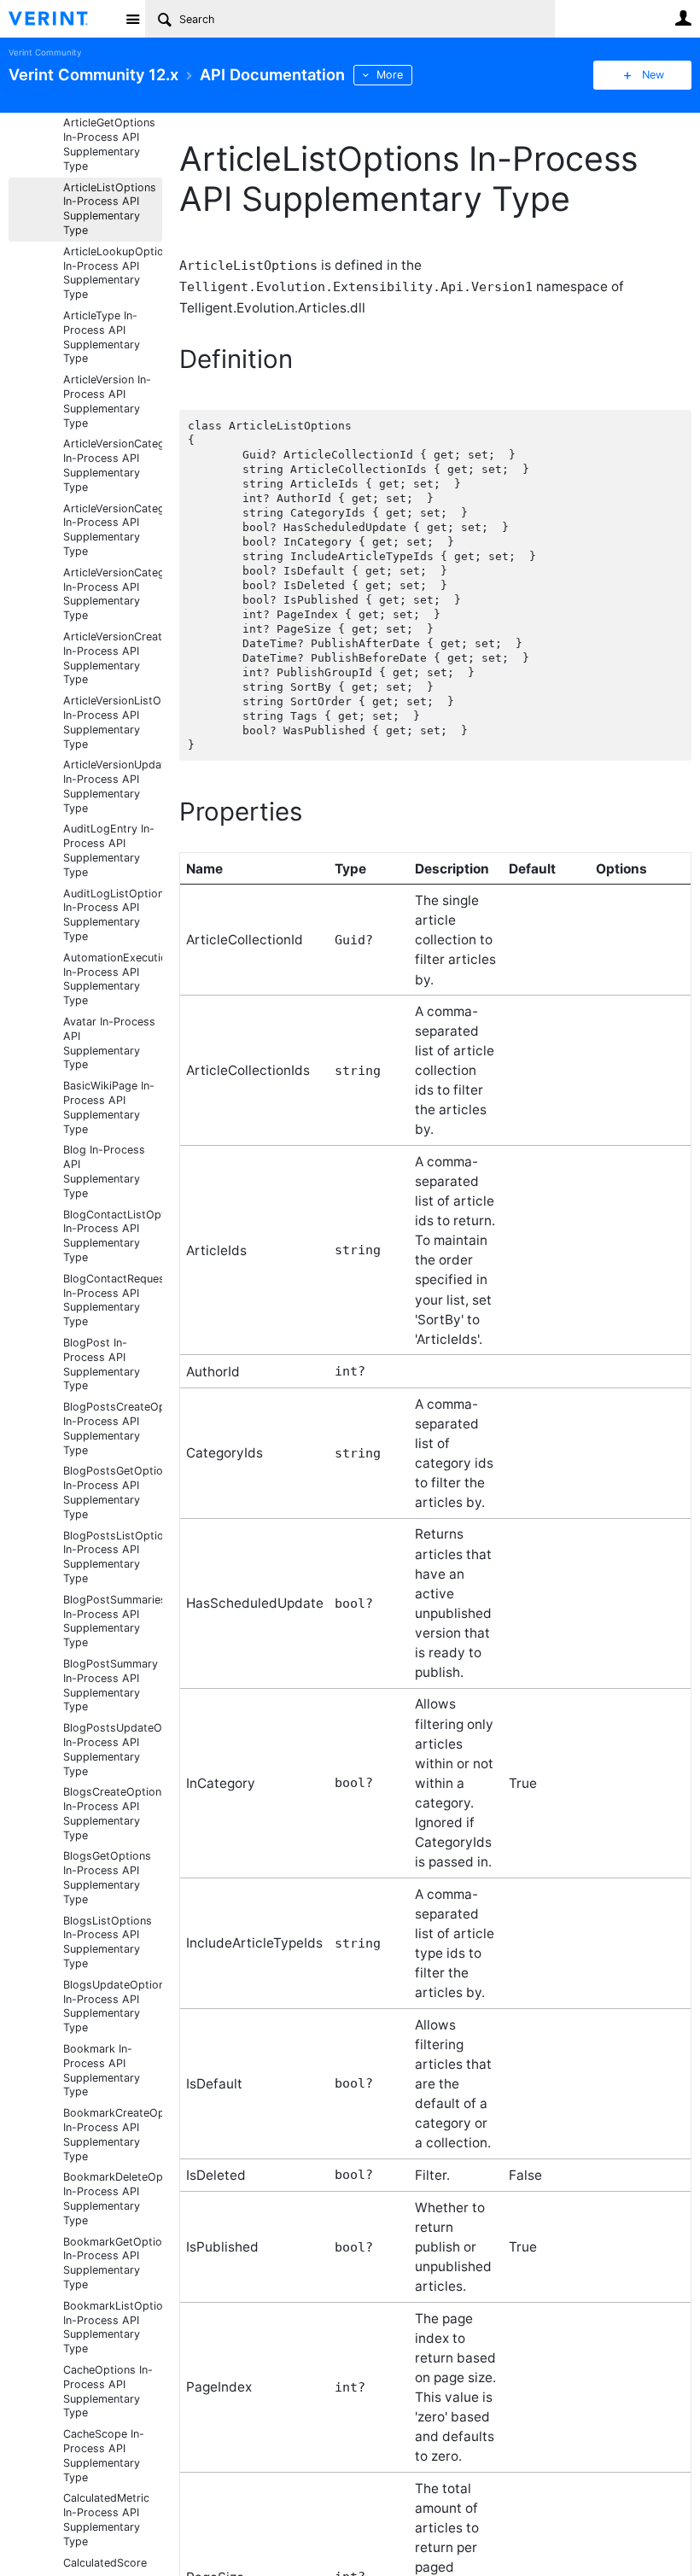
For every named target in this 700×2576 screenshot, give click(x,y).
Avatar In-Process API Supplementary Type (109, 1043)
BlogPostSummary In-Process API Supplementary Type (111, 1685)
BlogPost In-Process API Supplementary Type (102, 1364)
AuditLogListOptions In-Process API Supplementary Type (113, 915)
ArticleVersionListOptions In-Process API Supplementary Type (113, 722)
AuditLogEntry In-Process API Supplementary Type (109, 850)
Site (132, 19)
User (683, 18)
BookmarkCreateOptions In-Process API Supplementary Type (113, 2134)
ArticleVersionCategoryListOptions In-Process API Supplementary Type (113, 594)
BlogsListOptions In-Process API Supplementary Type (108, 1942)
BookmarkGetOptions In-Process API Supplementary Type (113, 2263)
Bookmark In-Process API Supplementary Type (102, 2070)
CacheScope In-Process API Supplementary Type (104, 2455)
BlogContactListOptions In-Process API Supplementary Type (113, 1236)
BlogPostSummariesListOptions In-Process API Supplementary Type (113, 1621)
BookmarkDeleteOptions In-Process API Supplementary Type (113, 2198)
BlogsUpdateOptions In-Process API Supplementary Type (113, 2006)
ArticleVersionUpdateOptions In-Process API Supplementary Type (113, 786)
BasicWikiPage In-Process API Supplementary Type (109, 1107)
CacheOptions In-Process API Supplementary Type (108, 2391)
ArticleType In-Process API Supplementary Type (102, 337)
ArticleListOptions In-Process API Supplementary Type (110, 209)
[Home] (62, 19)
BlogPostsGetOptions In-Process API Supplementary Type (113, 1492)
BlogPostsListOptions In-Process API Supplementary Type (113, 1557)
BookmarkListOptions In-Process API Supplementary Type (113, 2327)
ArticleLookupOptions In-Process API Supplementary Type (113, 273)
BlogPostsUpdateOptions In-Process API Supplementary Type (113, 1749)
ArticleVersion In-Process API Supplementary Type (107, 401)
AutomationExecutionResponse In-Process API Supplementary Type (113, 979)
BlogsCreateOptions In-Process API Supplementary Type (113, 1813)
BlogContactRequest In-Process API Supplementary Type (113, 1300)
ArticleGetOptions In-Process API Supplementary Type (109, 144)
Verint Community (45, 53)
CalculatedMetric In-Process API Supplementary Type (106, 2519)
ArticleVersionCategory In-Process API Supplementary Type (113, 465)
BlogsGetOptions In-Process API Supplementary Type (107, 1877)
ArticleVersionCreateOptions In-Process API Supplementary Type (113, 658)
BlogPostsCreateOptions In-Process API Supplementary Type (113, 1428)
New (653, 75)
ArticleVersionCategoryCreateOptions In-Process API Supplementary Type (113, 530)
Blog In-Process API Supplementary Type (104, 1171)
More (390, 75)
